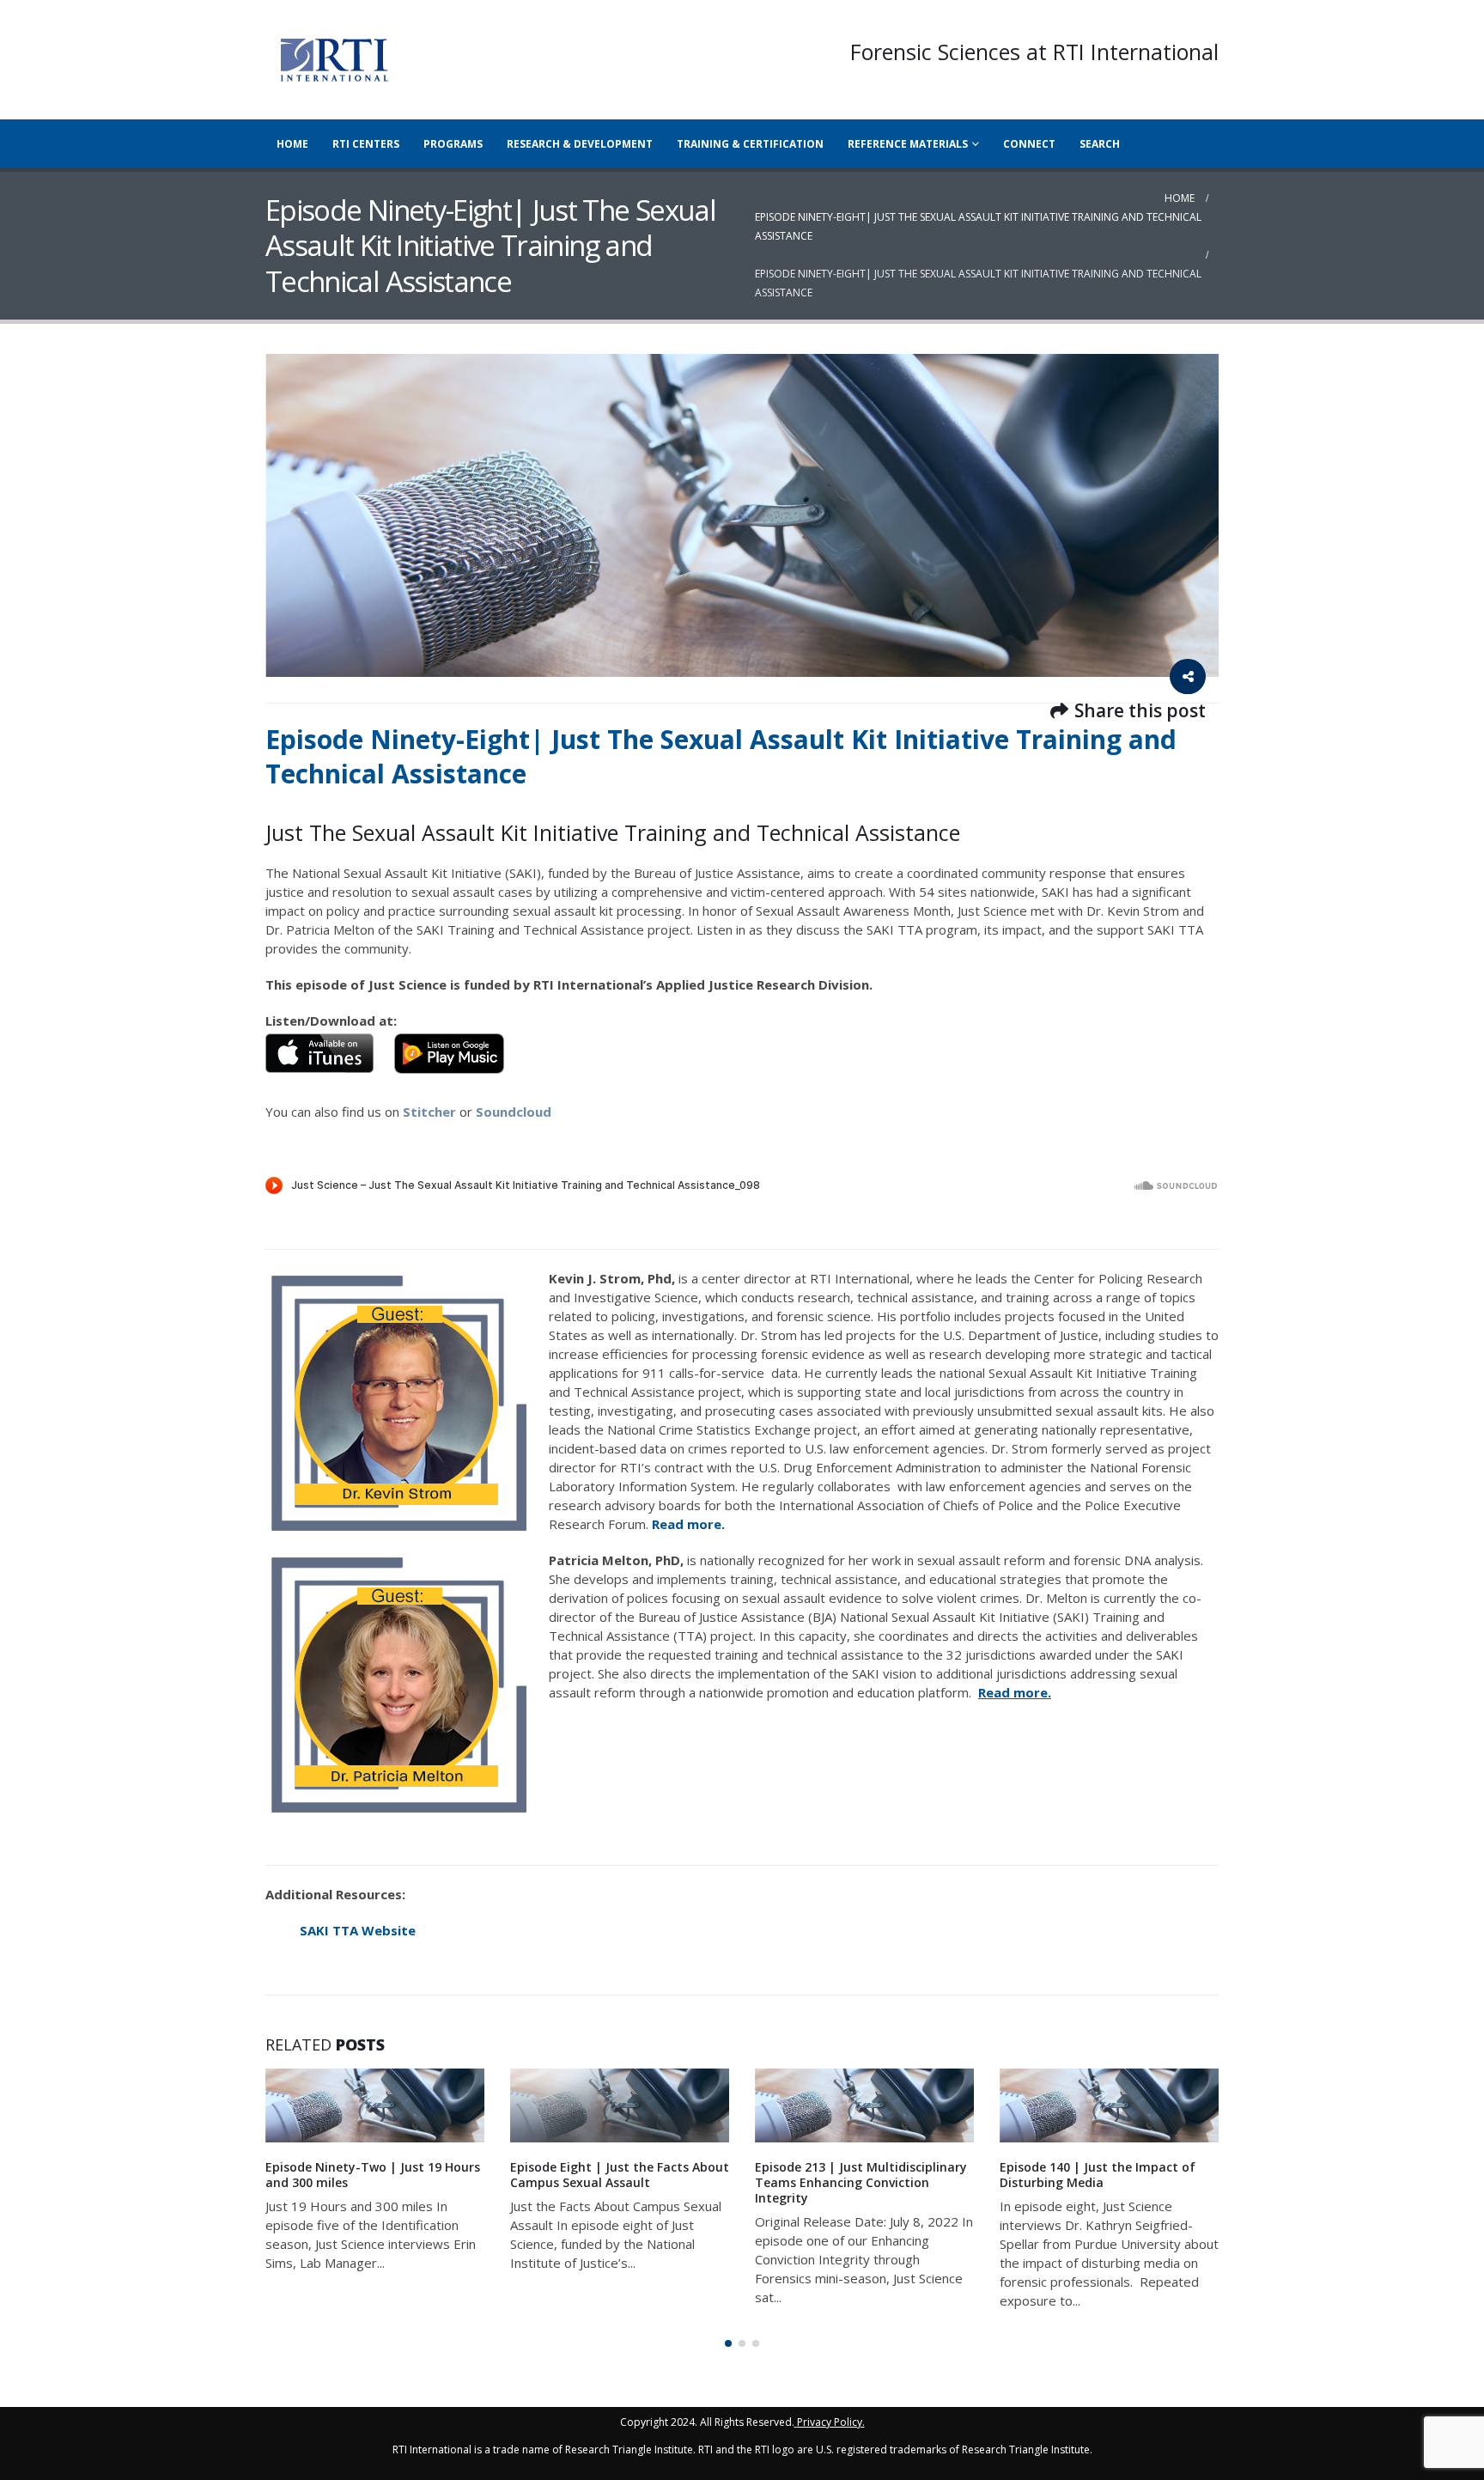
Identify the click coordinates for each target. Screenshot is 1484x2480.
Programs (453, 144)
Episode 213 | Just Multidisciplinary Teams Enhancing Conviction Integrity (616, 2182)
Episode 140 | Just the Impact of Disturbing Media (853, 2175)
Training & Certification (750, 144)
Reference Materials (908, 144)
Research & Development (580, 144)
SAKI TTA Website (358, 1930)
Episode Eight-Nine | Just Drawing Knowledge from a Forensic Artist (1102, 2175)
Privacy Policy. (831, 2422)
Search (1100, 144)
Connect (1029, 144)
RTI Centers (366, 144)
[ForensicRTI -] (334, 60)
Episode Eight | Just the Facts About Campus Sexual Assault (375, 2175)
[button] (728, 2343)
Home (292, 144)
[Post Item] (375, 2105)
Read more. (690, 1524)
